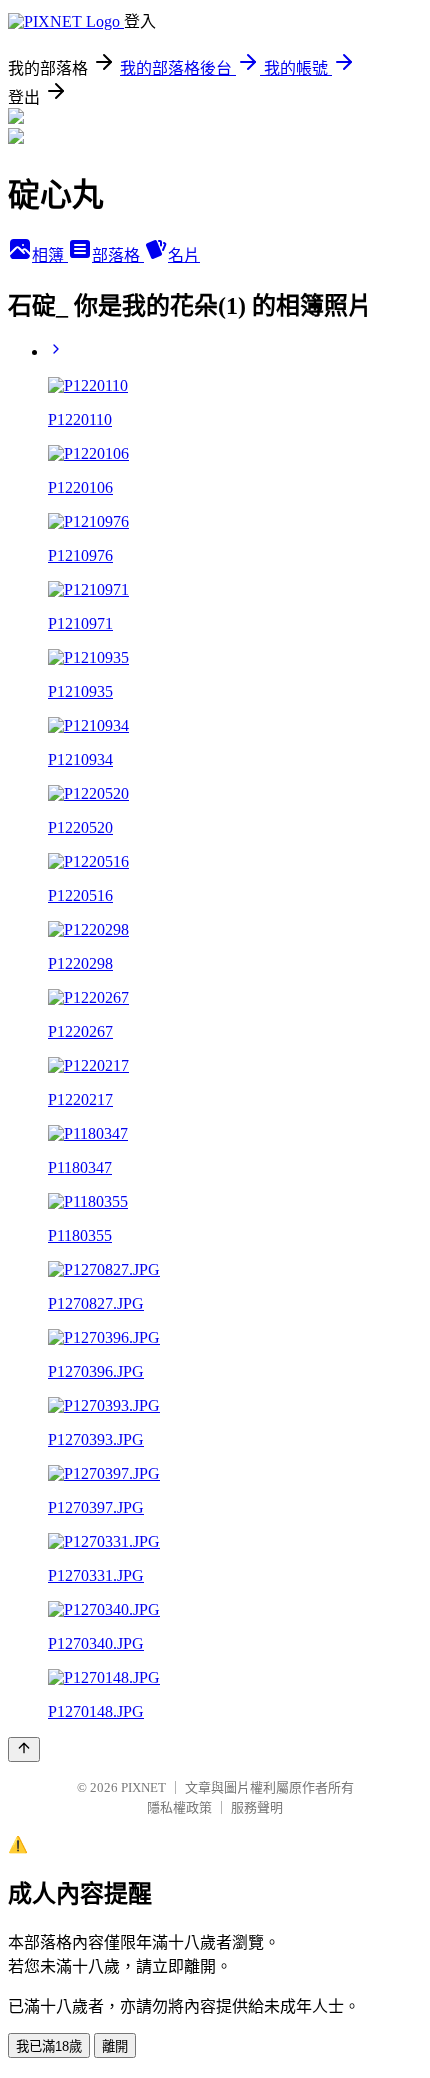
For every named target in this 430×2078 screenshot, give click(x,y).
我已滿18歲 (49, 2046)
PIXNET (143, 1787)
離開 (115, 2046)
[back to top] (24, 1749)
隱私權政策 (179, 1807)
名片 (184, 255)
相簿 (50, 255)
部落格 (118, 255)
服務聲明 (257, 1807)
